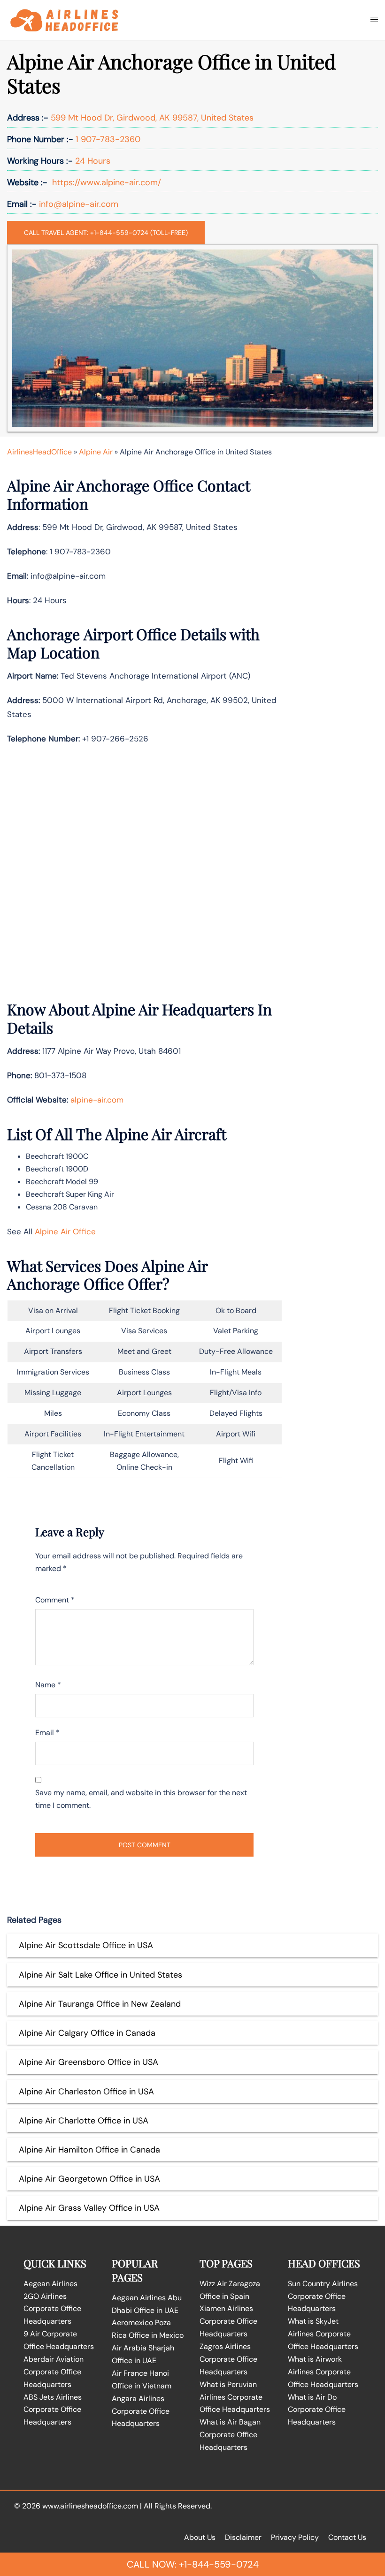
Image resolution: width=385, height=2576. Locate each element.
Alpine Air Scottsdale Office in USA (86, 1945)
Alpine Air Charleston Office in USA (86, 2092)
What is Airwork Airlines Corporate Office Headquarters (323, 2372)
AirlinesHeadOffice (39, 452)
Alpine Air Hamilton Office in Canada (89, 2150)
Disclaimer (243, 2537)
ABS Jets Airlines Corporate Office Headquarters (53, 2410)
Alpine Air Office (65, 1231)
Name (48, 1685)
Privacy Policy (295, 2537)
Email (47, 1733)
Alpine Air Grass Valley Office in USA (89, 2208)
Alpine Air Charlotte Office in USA (84, 2121)
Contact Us (347, 2537)
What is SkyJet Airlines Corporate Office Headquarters (323, 2334)
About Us (200, 2537)
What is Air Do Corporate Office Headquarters (317, 2410)
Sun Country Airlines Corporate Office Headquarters (323, 2296)
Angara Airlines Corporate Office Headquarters (141, 2411)
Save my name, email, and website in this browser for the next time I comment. (141, 1799)
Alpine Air (96, 452)
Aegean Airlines (50, 2284)
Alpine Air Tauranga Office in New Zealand (100, 2004)
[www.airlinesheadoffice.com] (64, 19)
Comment (55, 1600)
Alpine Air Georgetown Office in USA (89, 2179)
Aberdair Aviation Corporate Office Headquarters (54, 2372)
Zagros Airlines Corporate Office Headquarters (228, 2359)
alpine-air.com (97, 1100)
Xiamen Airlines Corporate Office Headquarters (228, 2321)
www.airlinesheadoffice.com (90, 2506)
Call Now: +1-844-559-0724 (193, 2564)
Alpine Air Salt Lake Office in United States (100, 1975)
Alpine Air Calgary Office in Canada (87, 2033)
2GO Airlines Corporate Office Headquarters (52, 2309)
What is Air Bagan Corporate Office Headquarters (230, 2435)
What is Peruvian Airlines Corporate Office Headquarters (235, 2397)
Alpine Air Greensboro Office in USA (89, 2062)
